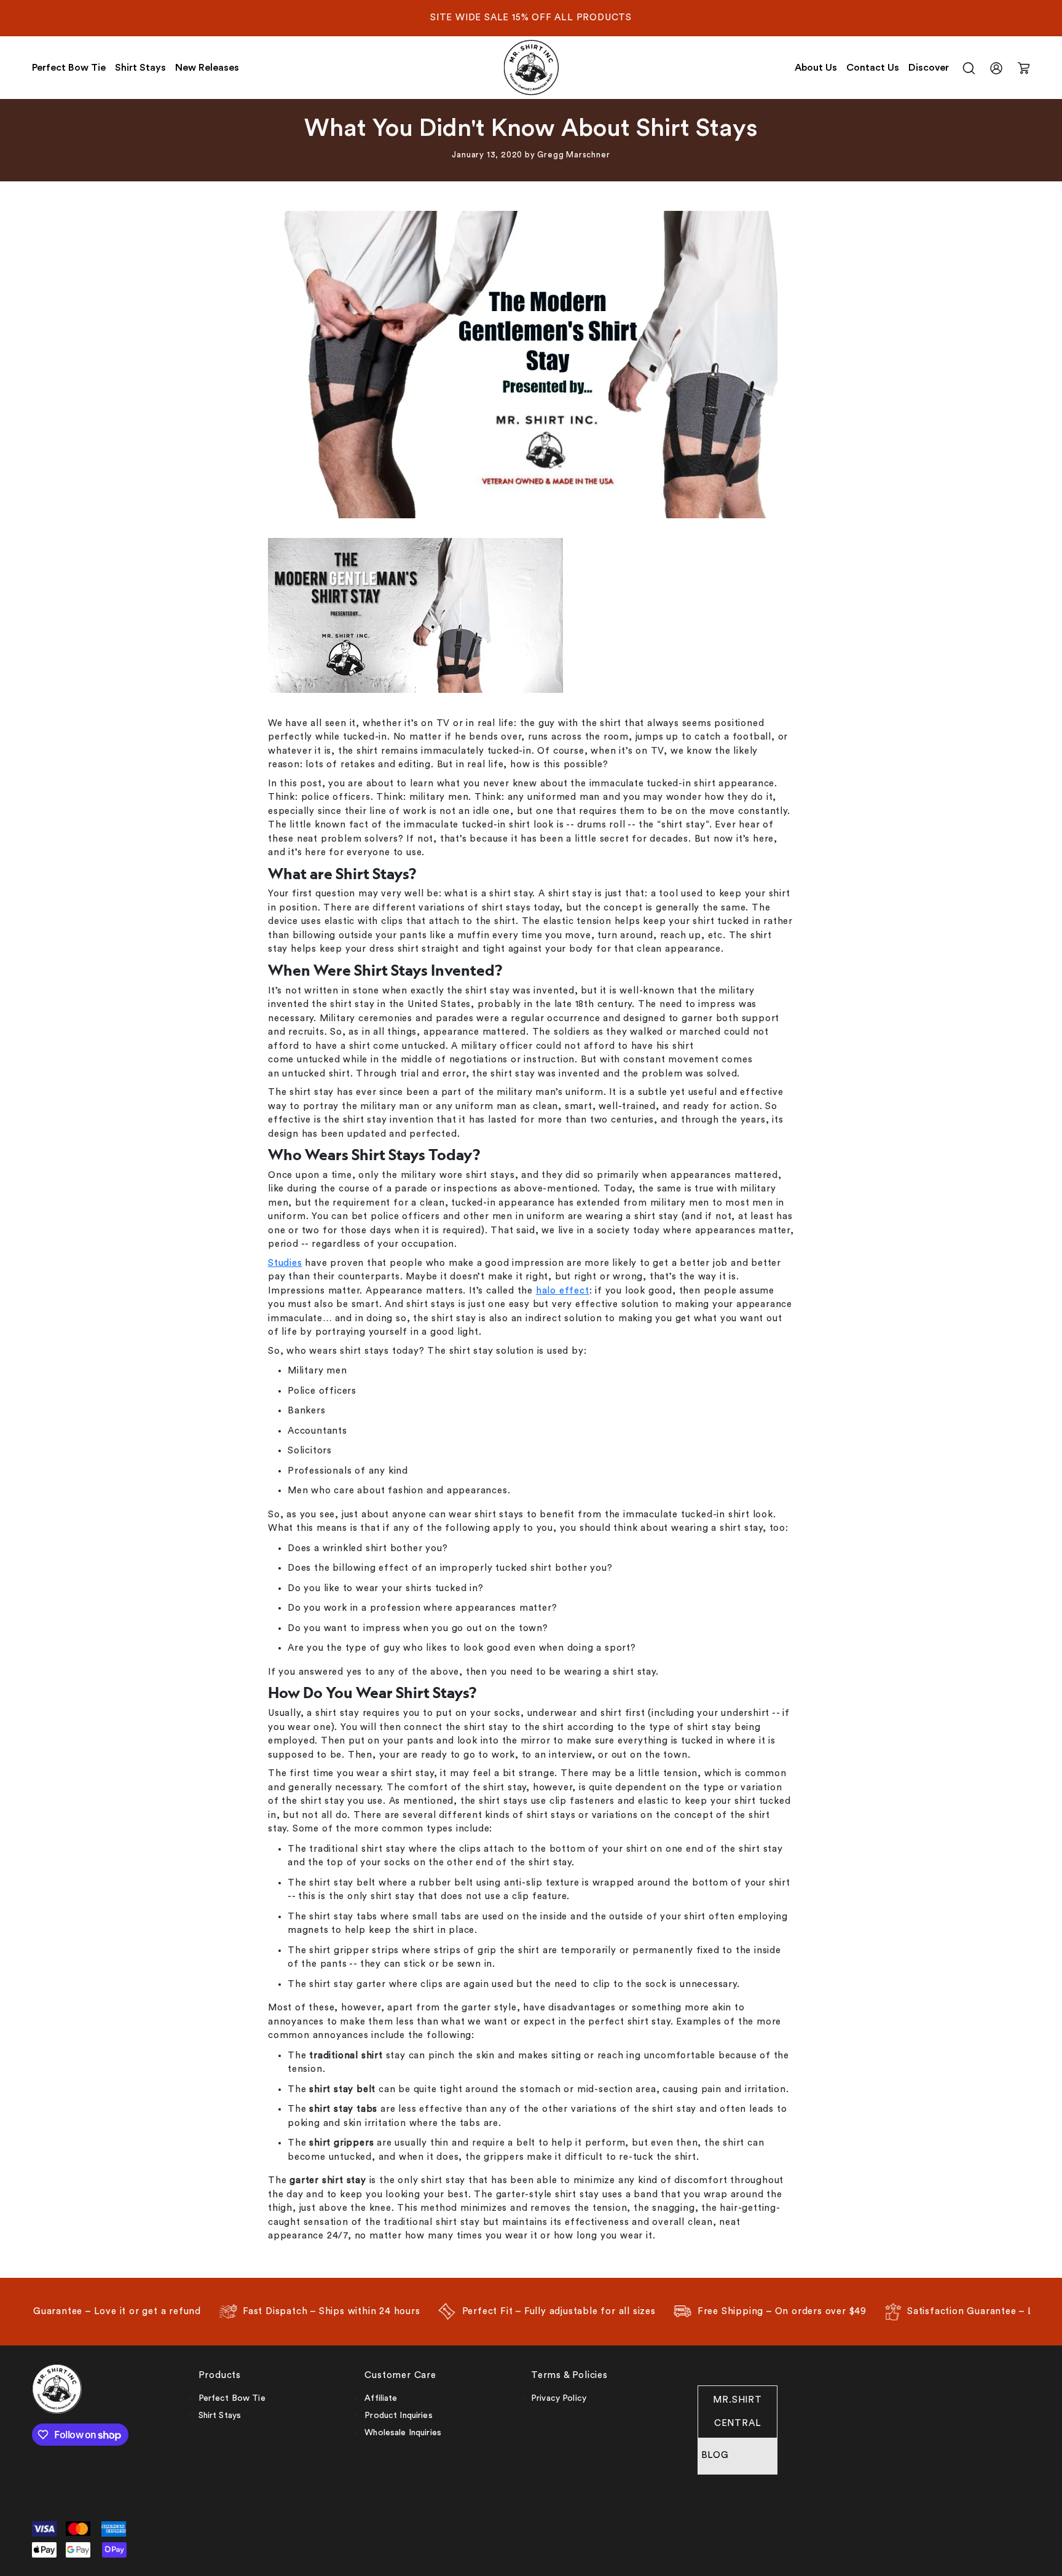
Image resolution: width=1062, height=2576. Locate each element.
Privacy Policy (559, 2398)
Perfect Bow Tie (69, 68)
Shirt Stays (140, 68)
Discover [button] (929, 68)
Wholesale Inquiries (403, 2433)
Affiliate (381, 2398)
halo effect (563, 1291)
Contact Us (873, 68)
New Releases (207, 68)
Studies (285, 1263)
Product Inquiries (398, 2416)
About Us (816, 68)
